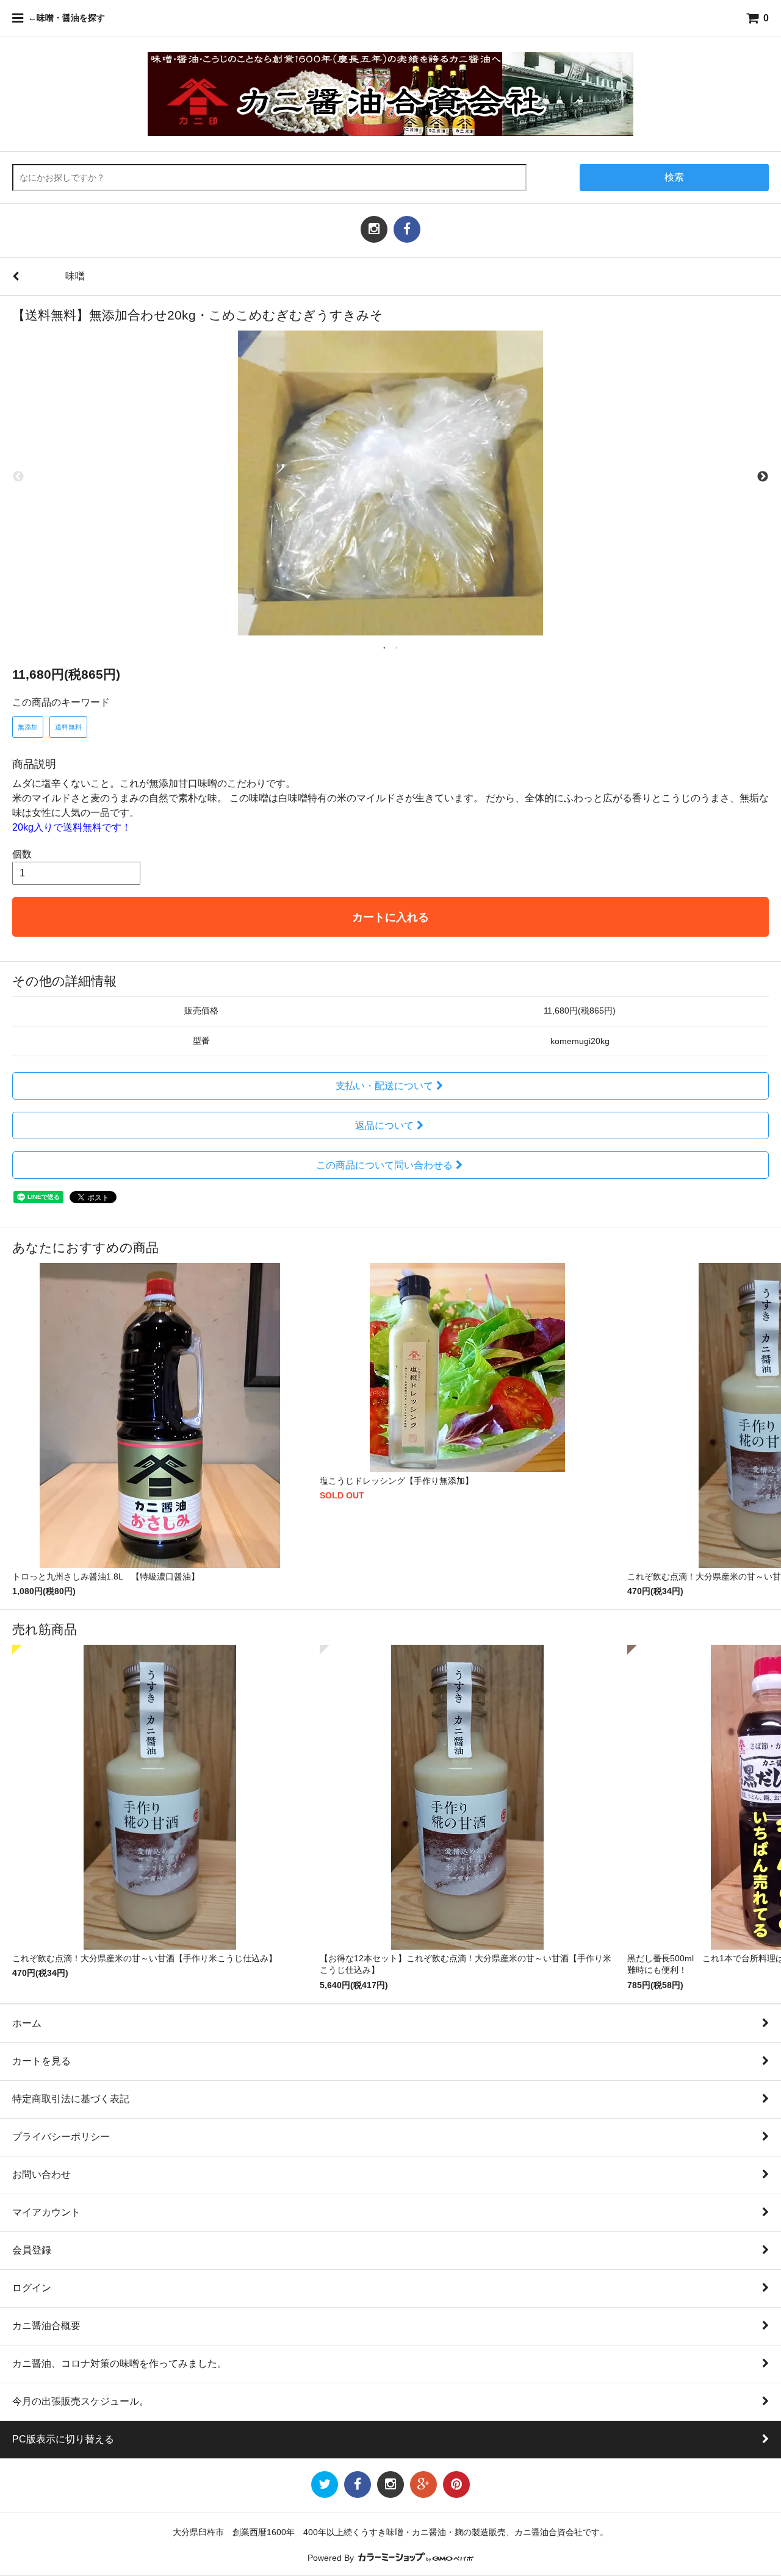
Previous (18, 477)
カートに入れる (390, 917)
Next (763, 477)
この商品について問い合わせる (384, 1165)
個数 (22, 854)
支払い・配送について (384, 1086)
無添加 (28, 727)
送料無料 (68, 727)
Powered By (332, 2558)
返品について (384, 1125)
